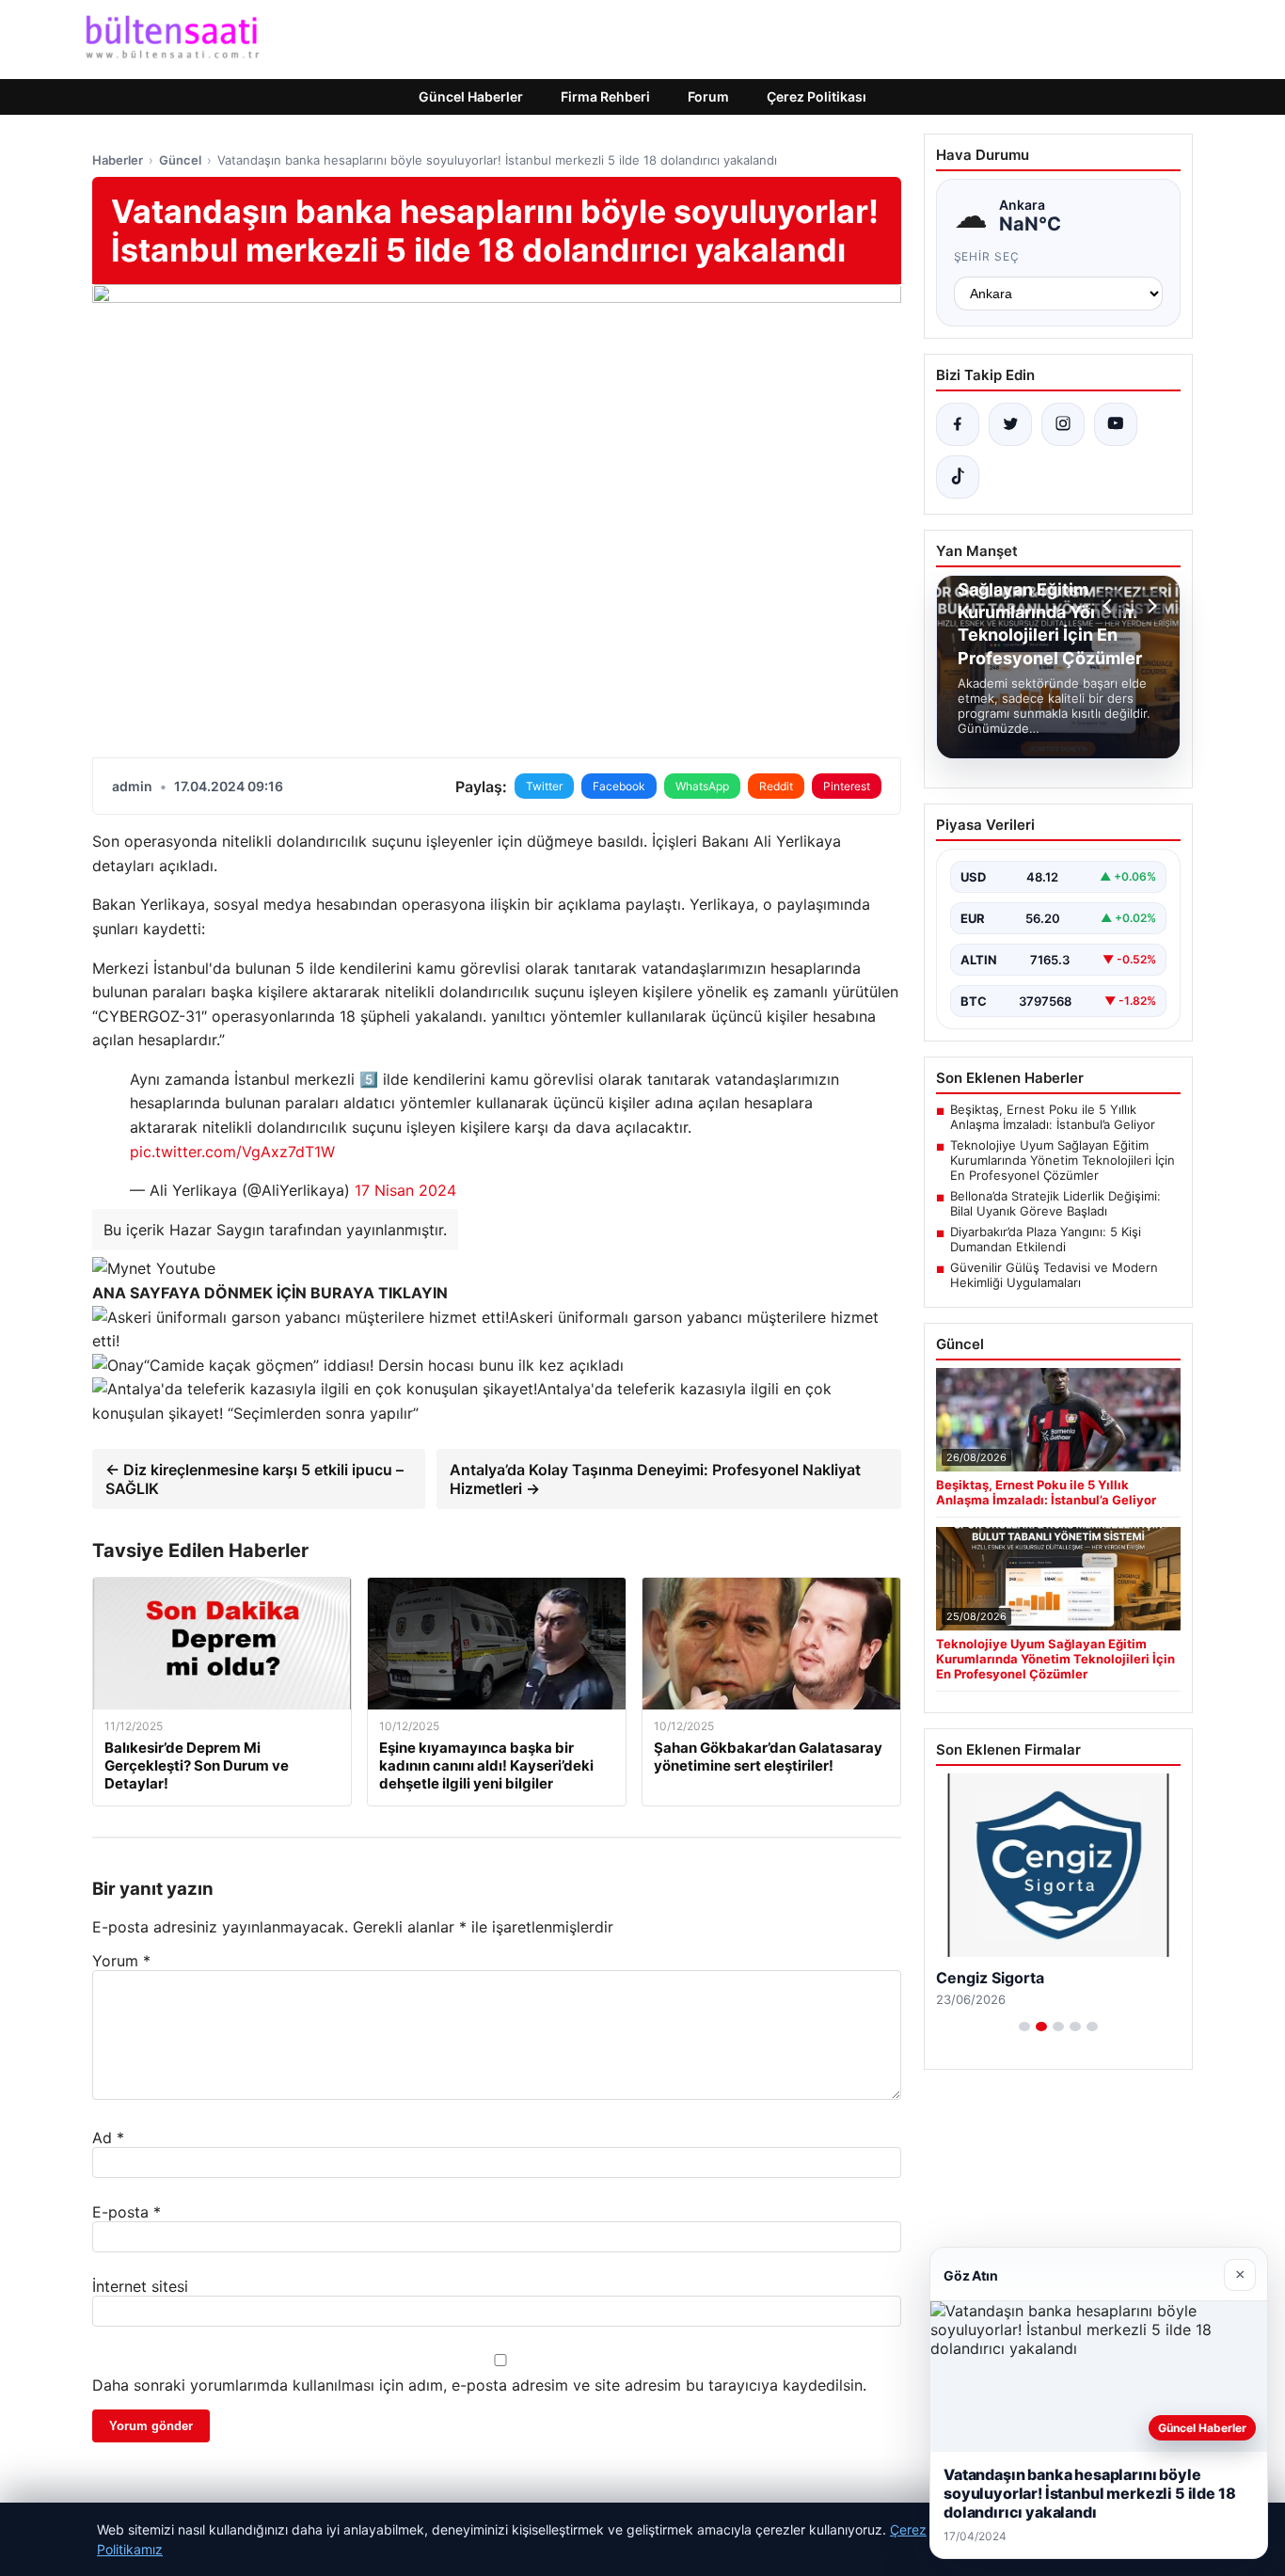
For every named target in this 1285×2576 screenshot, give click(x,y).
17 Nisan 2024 (405, 1190)
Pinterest (847, 786)
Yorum (121, 1961)
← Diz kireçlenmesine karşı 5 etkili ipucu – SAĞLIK (254, 1479)
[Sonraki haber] (1150, 606)
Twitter (544, 786)
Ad (108, 2138)
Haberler (118, 160)
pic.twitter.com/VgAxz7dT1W (232, 1152)
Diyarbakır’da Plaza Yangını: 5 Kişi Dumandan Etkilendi (1046, 1239)
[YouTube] (1116, 424)
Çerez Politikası (817, 96)
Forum (708, 96)
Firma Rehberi (605, 96)
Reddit (776, 786)
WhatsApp (702, 786)
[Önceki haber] (1110, 606)
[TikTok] (958, 477)
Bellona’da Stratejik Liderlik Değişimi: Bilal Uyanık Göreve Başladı (1055, 1203)
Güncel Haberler (471, 96)
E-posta (127, 2212)
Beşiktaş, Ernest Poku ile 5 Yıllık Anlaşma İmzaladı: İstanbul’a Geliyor (1053, 1117)
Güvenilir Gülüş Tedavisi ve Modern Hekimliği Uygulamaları (1054, 1275)
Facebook (619, 786)
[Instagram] (1063, 424)
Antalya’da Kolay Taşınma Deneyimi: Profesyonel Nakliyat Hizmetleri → (655, 1479)
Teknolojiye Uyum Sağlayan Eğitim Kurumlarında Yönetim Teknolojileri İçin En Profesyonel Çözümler (1063, 1160)
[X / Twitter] (1010, 424)
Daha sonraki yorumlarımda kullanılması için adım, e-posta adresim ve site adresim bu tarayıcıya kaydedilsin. (479, 2385)
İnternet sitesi (140, 2286)
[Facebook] (958, 424)
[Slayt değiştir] (1024, 2027)
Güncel (180, 160)
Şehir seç (987, 256)
